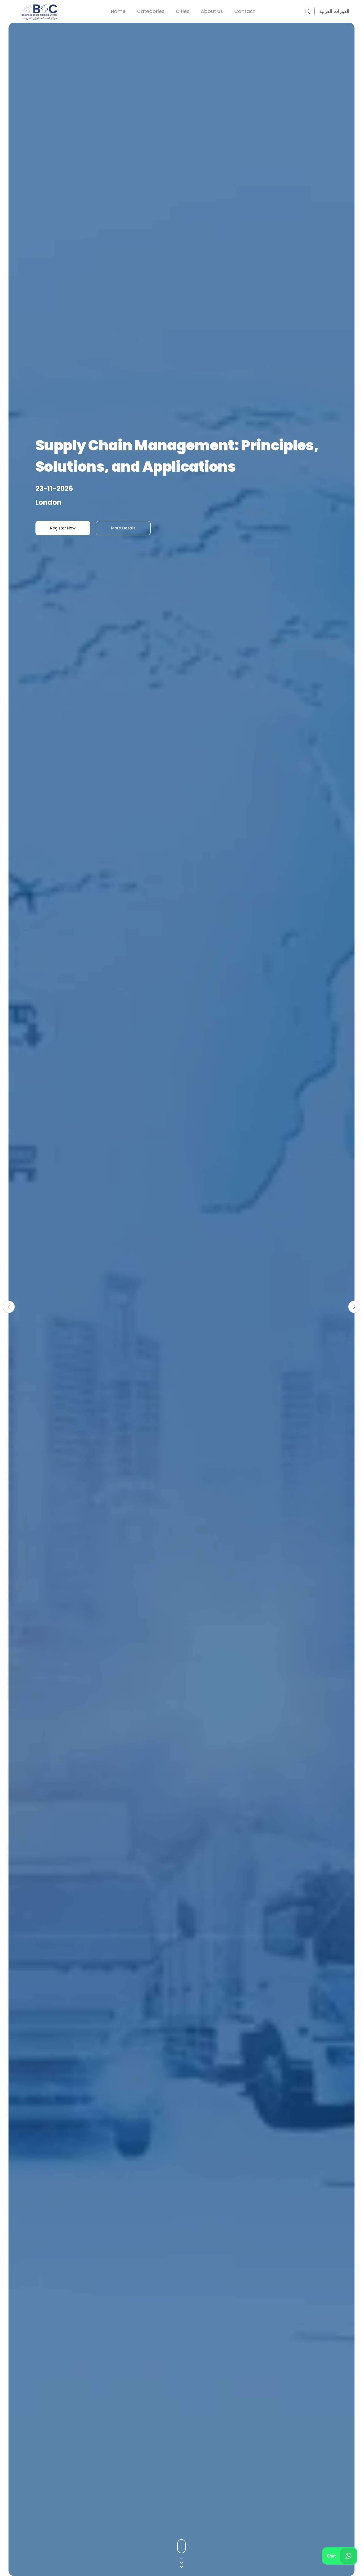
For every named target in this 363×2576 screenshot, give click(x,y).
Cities (183, 11)
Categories (151, 11)
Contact (245, 11)
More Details (123, 528)
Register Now (63, 528)
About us (212, 11)
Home (118, 11)
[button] (332, 11)
